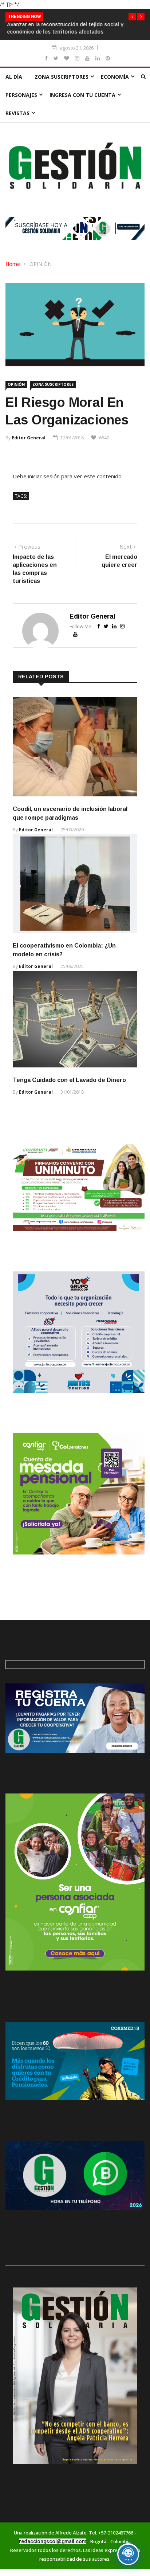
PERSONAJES (21, 95)
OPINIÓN (41, 264)
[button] (132, 17)
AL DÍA (14, 77)
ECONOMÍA (115, 77)
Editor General (29, 438)
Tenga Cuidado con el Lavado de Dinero (69, 1080)
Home (13, 264)
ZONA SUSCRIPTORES (62, 77)
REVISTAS (17, 113)
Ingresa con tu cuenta (82, 95)
